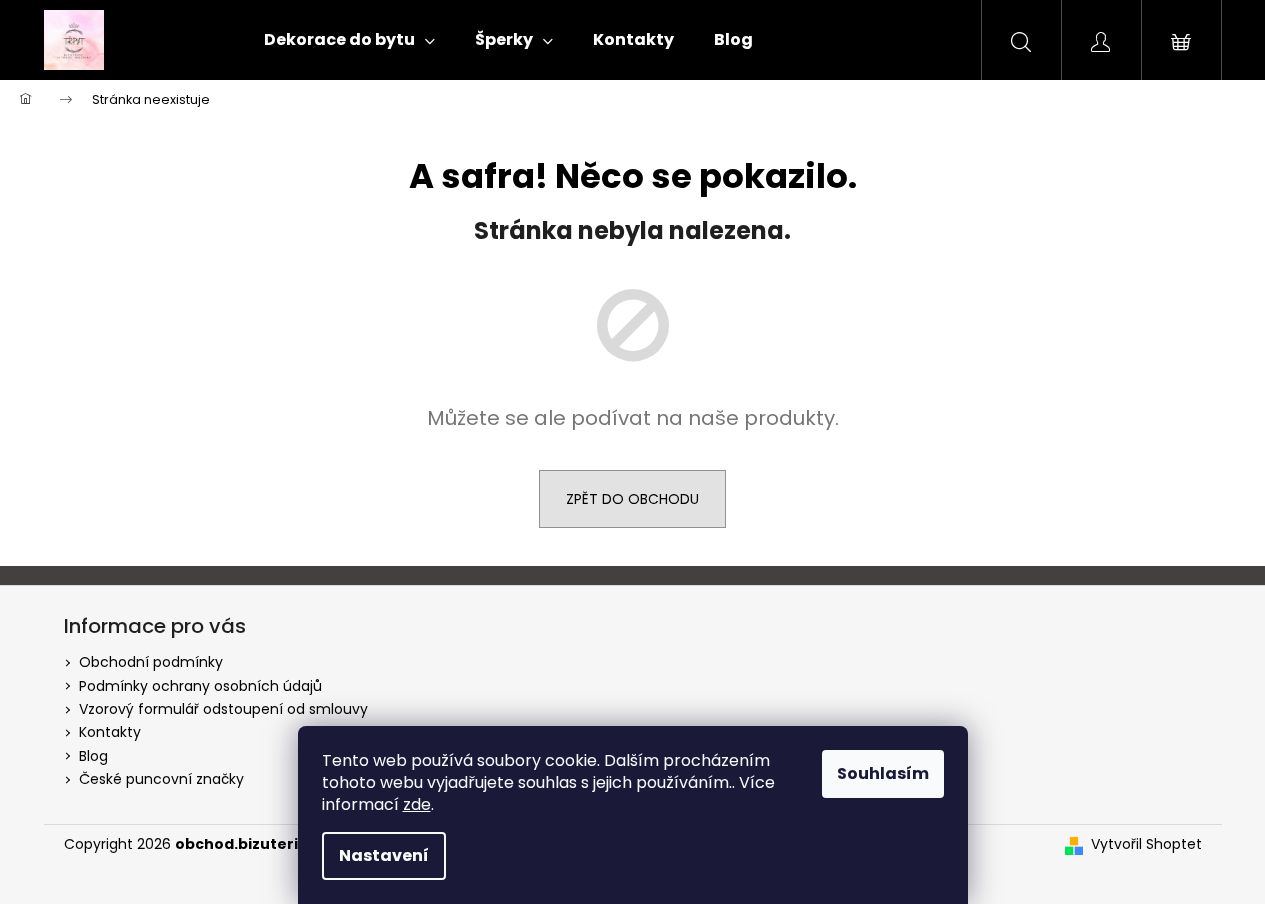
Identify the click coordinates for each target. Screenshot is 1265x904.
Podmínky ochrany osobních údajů (200, 686)
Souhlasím (883, 773)
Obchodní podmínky (151, 662)
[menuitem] (349, 40)
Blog (93, 756)
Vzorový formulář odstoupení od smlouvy (223, 709)
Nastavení (384, 855)
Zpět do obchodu (632, 499)
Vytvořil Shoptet (1146, 844)
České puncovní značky (161, 779)
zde (417, 804)
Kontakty (110, 732)
